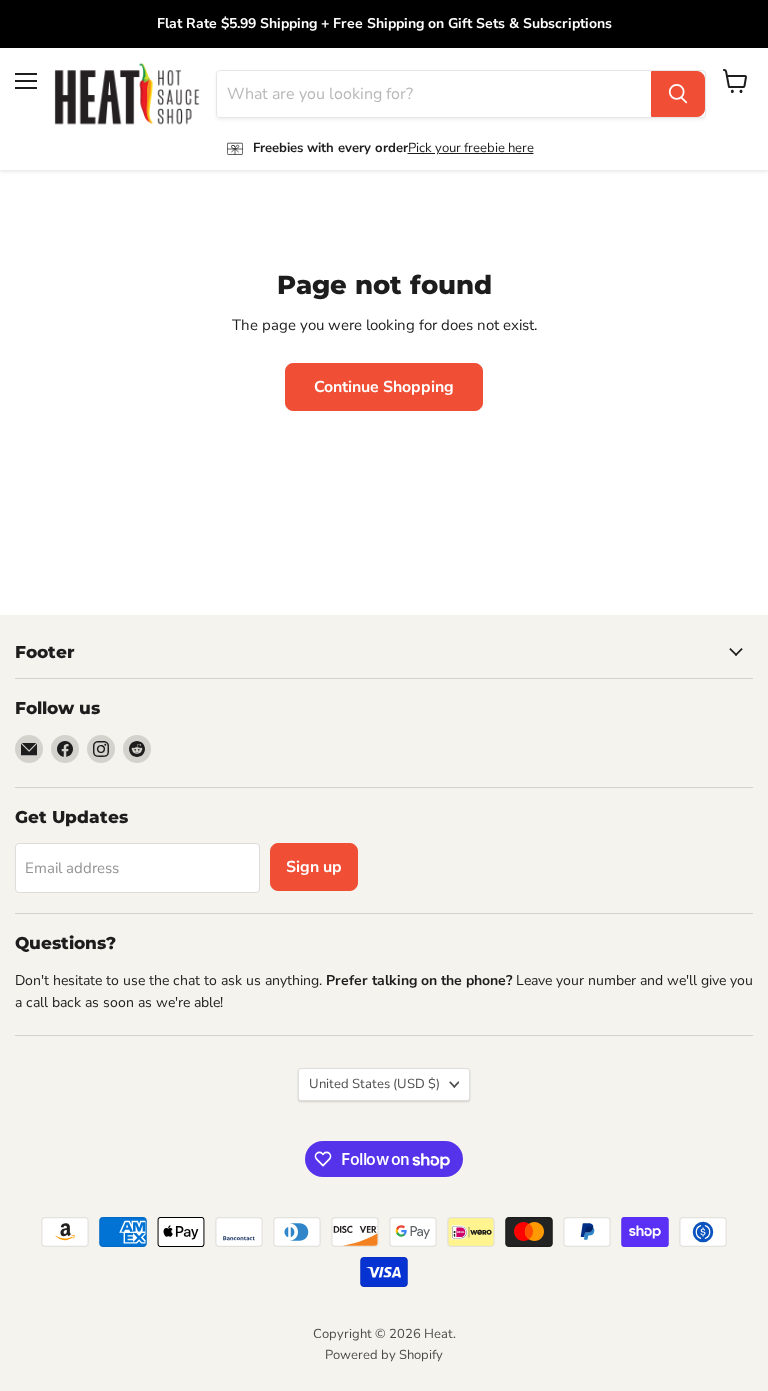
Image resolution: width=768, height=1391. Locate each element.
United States (374, 1084)
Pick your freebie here (471, 148)
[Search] (678, 94)
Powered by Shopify (384, 1355)
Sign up (314, 867)
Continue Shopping (384, 387)
